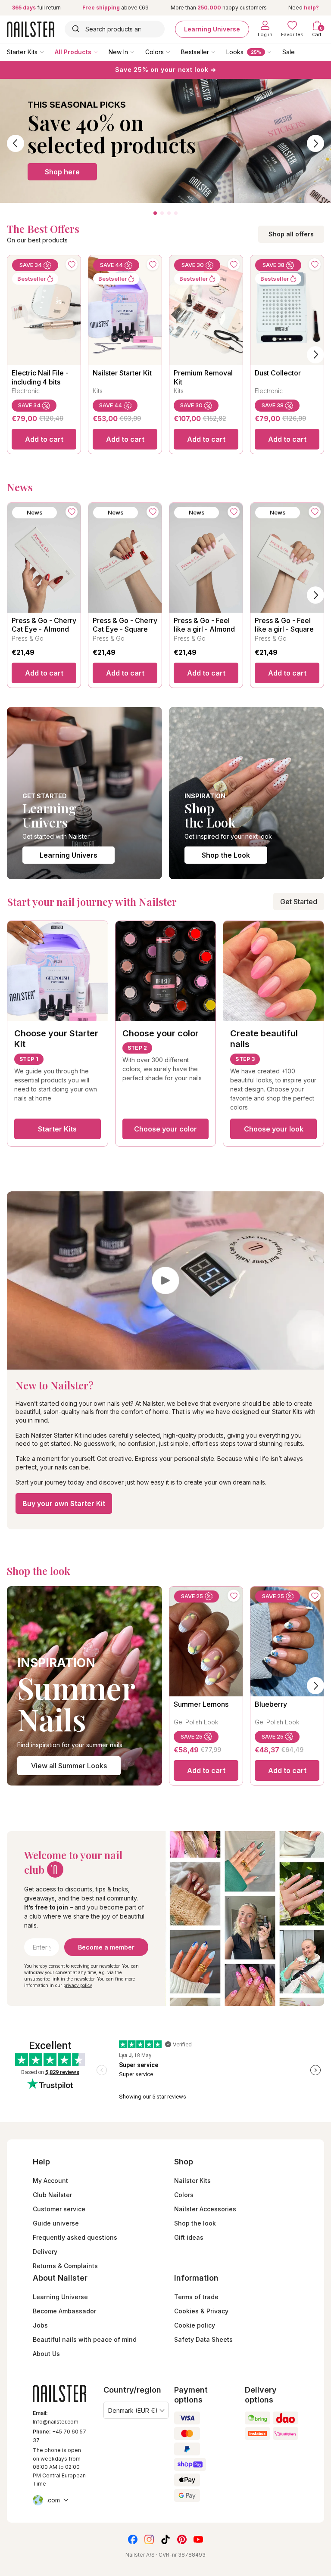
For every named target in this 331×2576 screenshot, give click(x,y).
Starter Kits (22, 52)
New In (118, 52)
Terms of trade (196, 2297)
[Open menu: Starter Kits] (48, 52)
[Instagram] (149, 2539)
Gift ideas (189, 2237)
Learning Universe (212, 29)
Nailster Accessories (205, 2209)
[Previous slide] (16, 143)
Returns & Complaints (65, 2266)
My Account (50, 2181)
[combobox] (115, 29)
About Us (46, 2354)
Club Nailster (52, 2195)
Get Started (299, 902)
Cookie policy (195, 2325)
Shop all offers (291, 234)
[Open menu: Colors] (174, 52)
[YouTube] (198, 2539)
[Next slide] (315, 143)
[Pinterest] (182, 2539)
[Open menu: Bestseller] (219, 52)
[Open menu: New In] (138, 52)
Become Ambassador (64, 2311)
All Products (73, 52)
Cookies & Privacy (201, 2311)
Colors (155, 52)
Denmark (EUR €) (133, 2410)
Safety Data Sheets (203, 2339)
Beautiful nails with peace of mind (85, 2339)
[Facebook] (133, 2539)
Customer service (59, 2209)
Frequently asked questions (75, 2237)
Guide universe (56, 2223)
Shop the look (195, 2223)
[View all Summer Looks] (84, 1686)
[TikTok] (165, 2539)
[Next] (315, 355)
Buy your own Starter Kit (64, 1503)
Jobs (40, 2325)
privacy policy (78, 1985)
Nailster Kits (192, 2181)
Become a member (106, 1947)
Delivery (45, 2252)
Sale (289, 52)
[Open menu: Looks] (275, 52)
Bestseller (195, 52)
